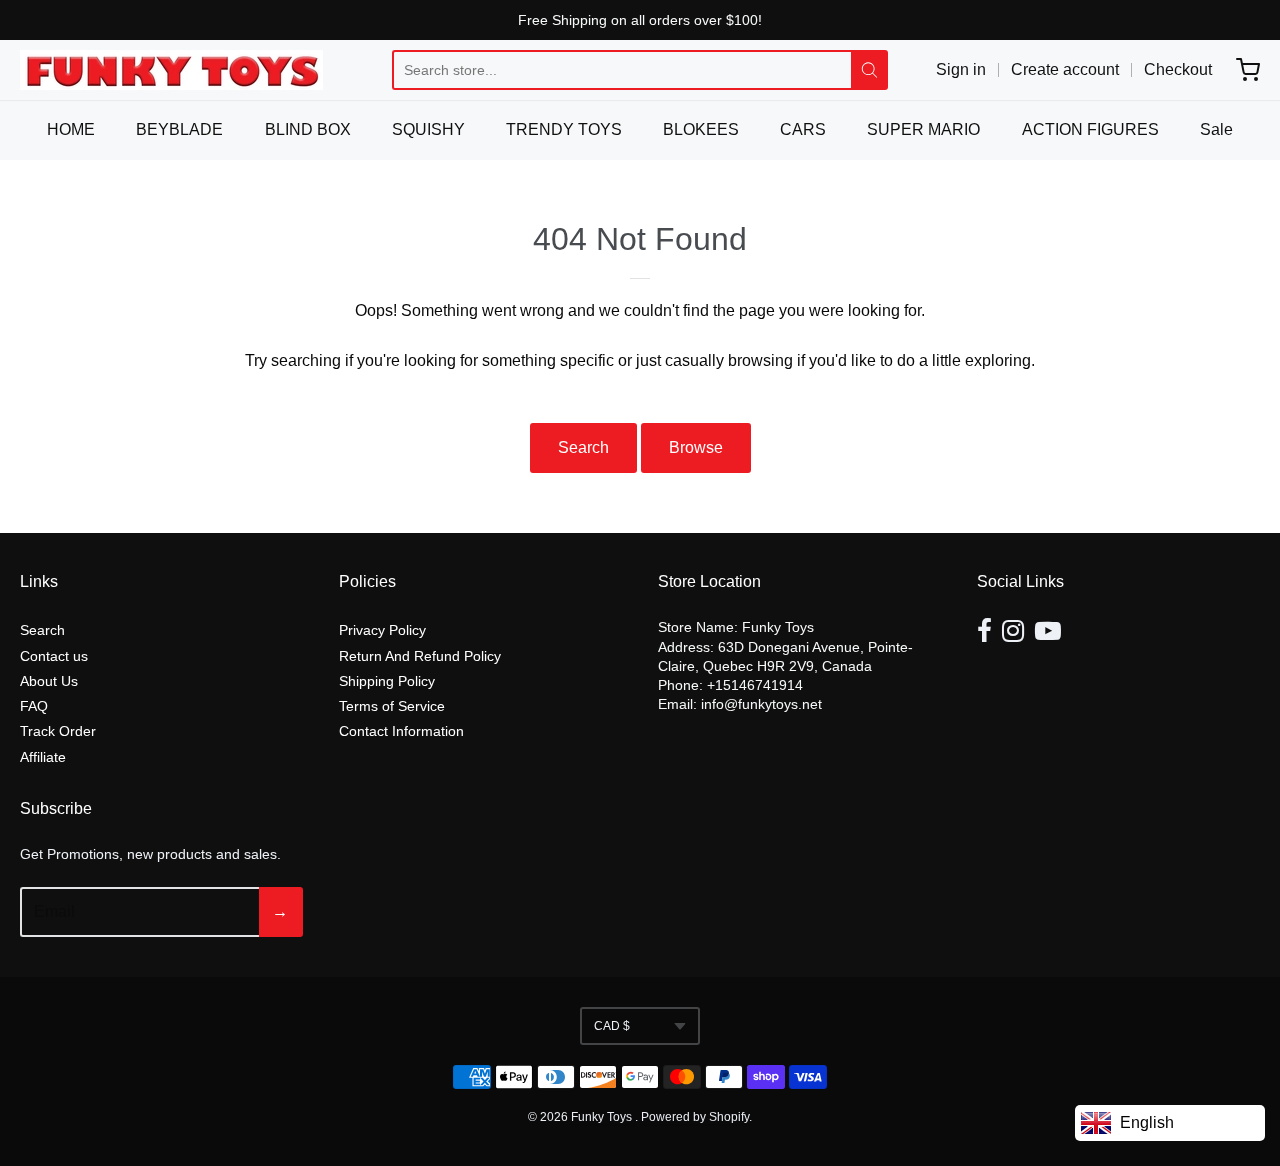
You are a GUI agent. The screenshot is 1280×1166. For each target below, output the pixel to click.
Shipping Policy (387, 681)
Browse (696, 447)
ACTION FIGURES (1090, 129)
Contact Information (401, 731)
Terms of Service (392, 706)
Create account (1065, 69)
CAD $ (612, 1026)
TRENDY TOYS (564, 129)
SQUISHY (428, 129)
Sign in (961, 69)
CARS (803, 129)
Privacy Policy (382, 630)
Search (583, 447)
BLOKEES (701, 129)
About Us (49, 681)
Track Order (58, 731)
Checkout (1178, 69)
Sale (1216, 129)
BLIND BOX (308, 129)
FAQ (34, 706)
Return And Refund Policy (420, 656)
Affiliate (43, 757)
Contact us (54, 656)
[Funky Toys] (171, 70)
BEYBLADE (179, 129)
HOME (71, 129)
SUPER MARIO (923, 129)
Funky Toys (603, 1117)
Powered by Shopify (695, 1117)
